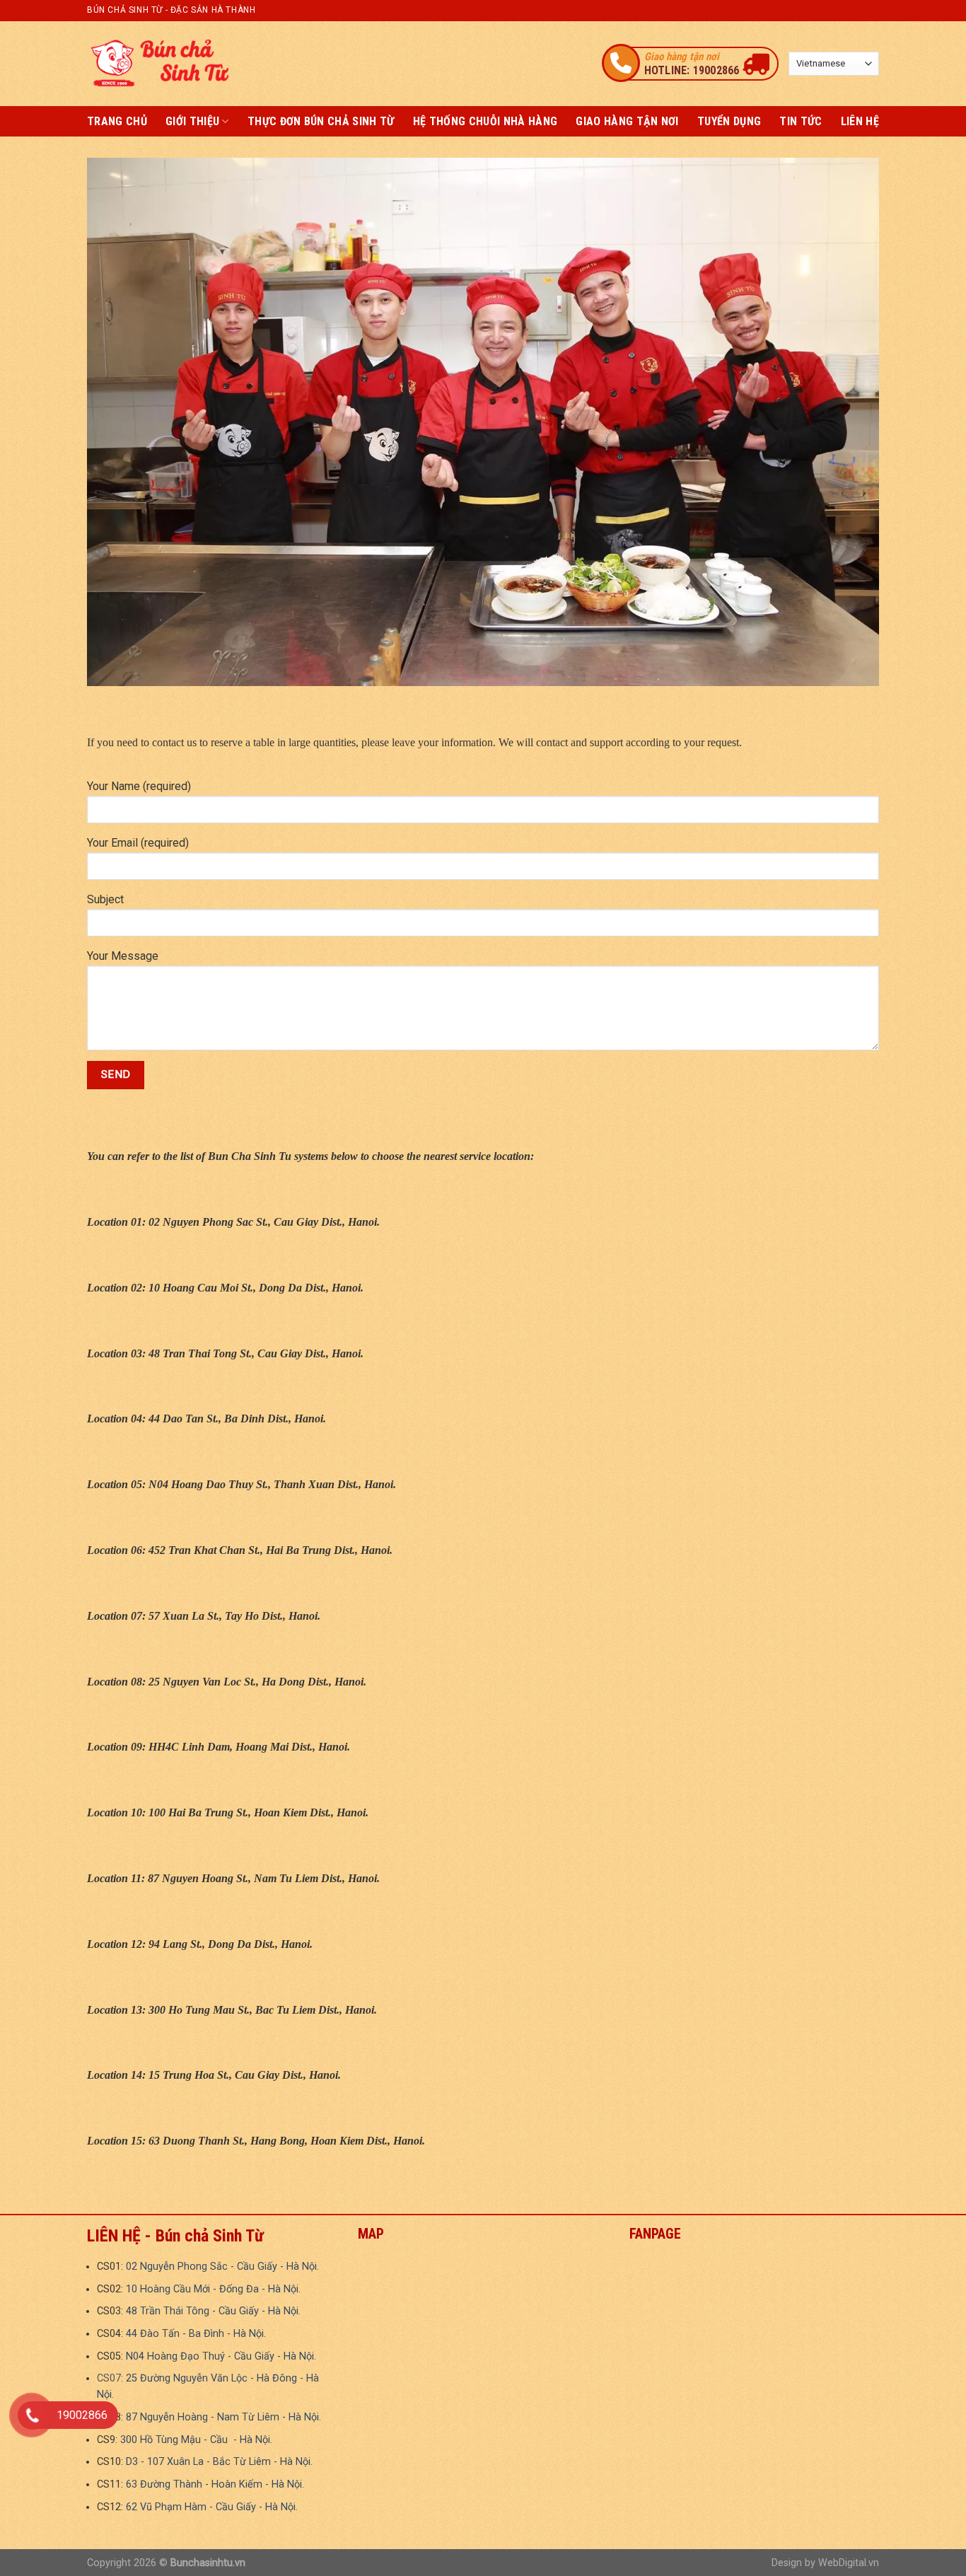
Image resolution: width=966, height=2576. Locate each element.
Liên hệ (860, 121)
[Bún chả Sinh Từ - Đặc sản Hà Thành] (158, 63)
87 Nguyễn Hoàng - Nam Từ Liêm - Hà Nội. (223, 2417)
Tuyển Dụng (729, 121)
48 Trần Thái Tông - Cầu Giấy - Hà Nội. (213, 2311)
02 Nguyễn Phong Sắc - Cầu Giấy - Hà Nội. (222, 2267)
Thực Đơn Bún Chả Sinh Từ (321, 121)
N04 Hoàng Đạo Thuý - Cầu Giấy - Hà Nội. (221, 2356)
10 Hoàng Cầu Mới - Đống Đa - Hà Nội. (213, 2289)
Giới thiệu (192, 121)
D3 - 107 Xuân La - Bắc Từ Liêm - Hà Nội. (219, 2462)
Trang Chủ (117, 121)
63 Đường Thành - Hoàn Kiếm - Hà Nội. (215, 2484)
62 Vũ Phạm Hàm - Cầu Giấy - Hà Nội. (212, 2507)
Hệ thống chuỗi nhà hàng (485, 121)
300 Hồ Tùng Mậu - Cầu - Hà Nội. (196, 2440)
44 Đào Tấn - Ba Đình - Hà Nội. (196, 2334)
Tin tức (801, 121)
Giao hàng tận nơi (627, 121)
